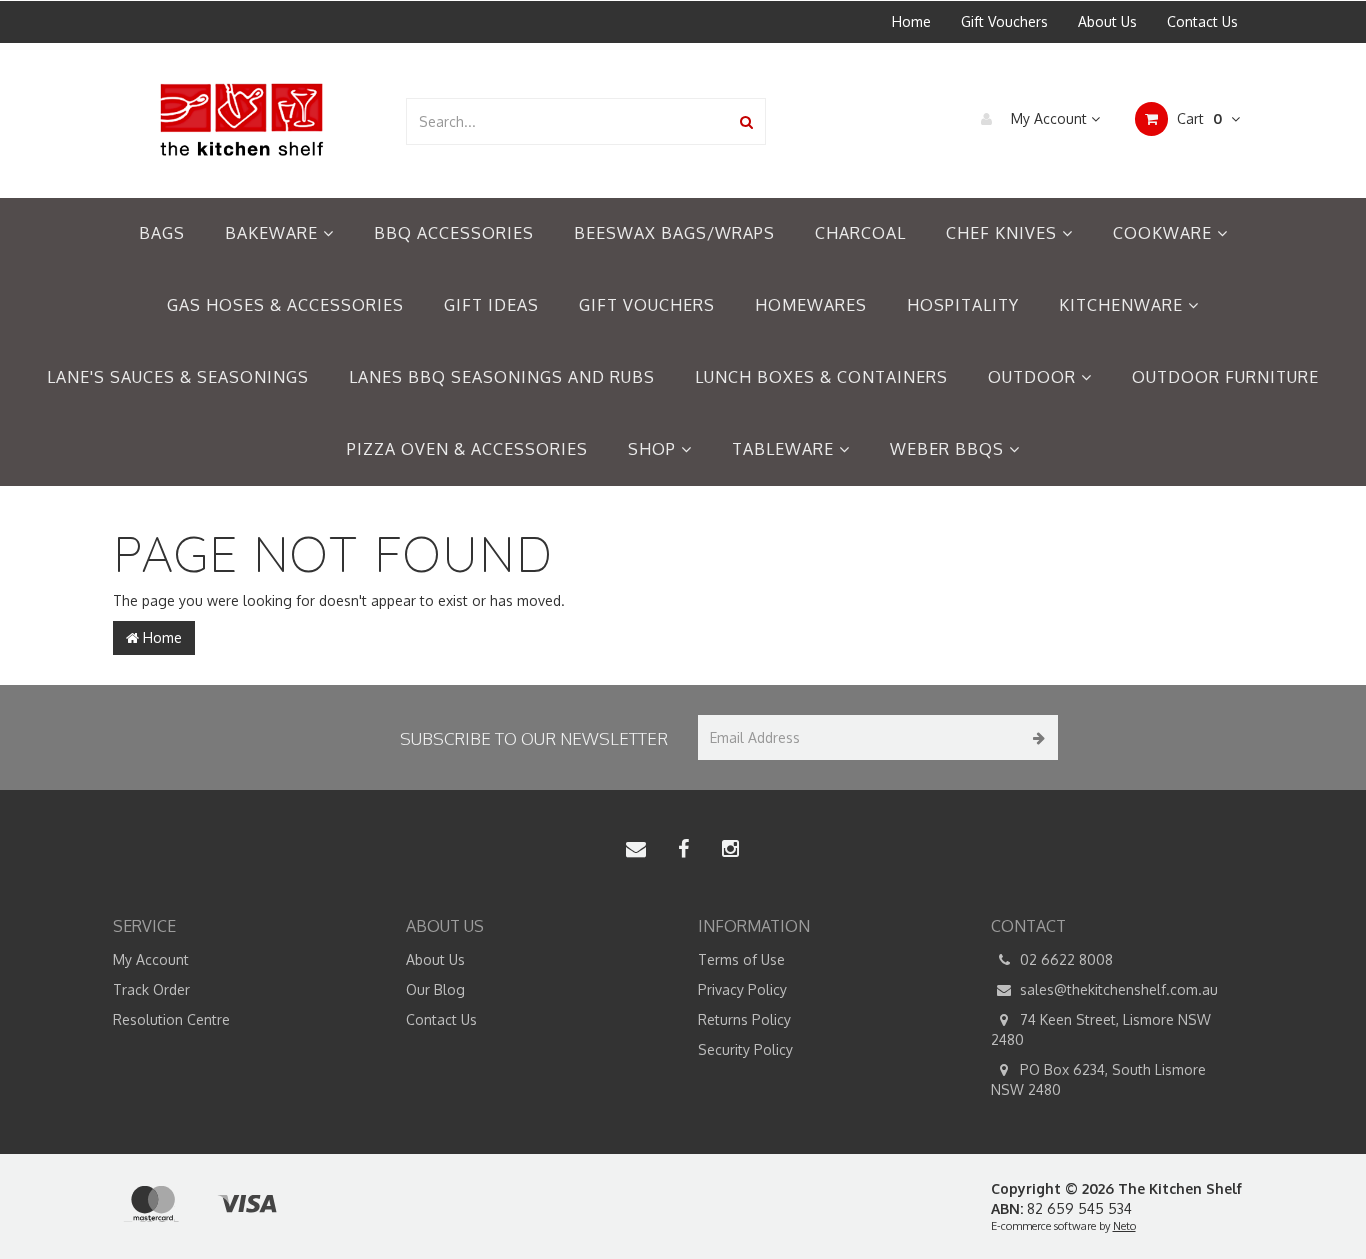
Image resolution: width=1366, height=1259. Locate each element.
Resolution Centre (171, 1019)
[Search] (746, 121)
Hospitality (963, 305)
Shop (654, 449)
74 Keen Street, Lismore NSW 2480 (1101, 1029)
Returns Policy (744, 1019)
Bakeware (274, 233)
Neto (1124, 1226)
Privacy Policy (742, 989)
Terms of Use (741, 959)
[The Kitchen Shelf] (244, 119)
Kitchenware (1123, 305)
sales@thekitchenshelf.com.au (1117, 989)
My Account (1049, 118)
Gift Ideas (491, 305)
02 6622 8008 (1064, 959)
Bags (162, 233)
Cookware (1165, 233)
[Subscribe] (1035, 737)
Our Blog (435, 989)
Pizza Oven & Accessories (467, 449)
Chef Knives (1004, 233)
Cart (1197, 118)
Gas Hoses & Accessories (285, 305)
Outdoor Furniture (1225, 377)
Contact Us (1202, 21)
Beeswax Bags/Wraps (674, 233)
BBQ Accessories (454, 233)
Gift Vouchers (1004, 21)
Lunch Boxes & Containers (821, 377)
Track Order (151, 989)
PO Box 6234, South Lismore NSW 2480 (1098, 1079)
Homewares (811, 305)
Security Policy (745, 1049)
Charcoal (860, 233)
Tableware (785, 449)
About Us (1107, 21)
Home (911, 21)
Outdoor (1034, 377)
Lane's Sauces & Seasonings (178, 377)
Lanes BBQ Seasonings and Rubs (502, 377)
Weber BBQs (949, 449)
